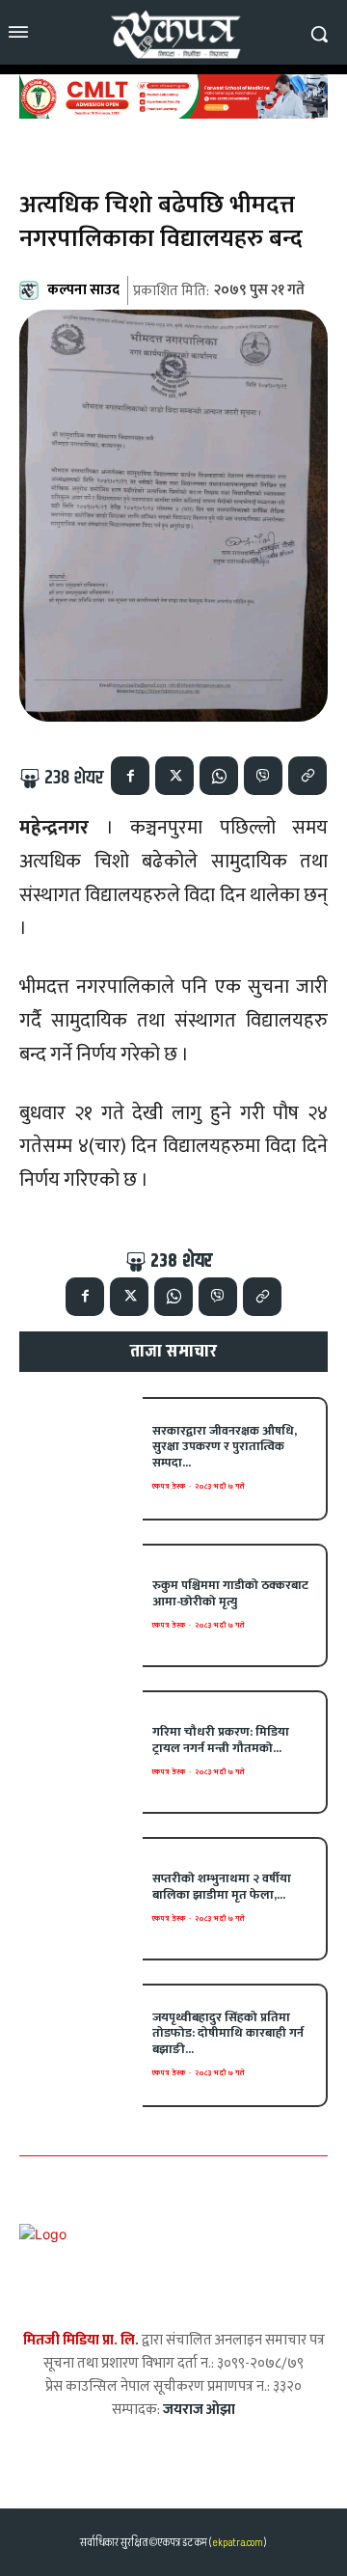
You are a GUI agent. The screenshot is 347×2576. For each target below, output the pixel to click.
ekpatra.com (237, 2543)
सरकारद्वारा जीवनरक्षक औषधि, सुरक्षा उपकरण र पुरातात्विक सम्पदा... (225, 1447)
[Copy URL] (307, 776)
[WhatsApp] (219, 776)
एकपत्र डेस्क (169, 1486)
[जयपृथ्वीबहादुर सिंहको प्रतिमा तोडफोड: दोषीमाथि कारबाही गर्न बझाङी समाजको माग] (81, 2045)
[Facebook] (130, 776)
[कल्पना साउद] (32, 290)
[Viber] (263, 776)
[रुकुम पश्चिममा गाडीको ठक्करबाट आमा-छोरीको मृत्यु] (81, 1605)
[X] (174, 776)
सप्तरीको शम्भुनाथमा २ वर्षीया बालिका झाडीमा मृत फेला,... (222, 1887)
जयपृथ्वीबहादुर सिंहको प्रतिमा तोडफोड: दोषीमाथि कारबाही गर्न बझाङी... (228, 2034)
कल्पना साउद (83, 290)
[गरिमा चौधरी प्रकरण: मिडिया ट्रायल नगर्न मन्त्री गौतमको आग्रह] (81, 1752)
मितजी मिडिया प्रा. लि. (81, 2340)
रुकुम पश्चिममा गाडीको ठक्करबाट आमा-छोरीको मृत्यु (230, 1593)
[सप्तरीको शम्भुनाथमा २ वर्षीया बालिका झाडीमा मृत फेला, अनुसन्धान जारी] (81, 1899)
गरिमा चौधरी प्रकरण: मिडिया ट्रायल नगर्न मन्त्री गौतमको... (221, 1740)
